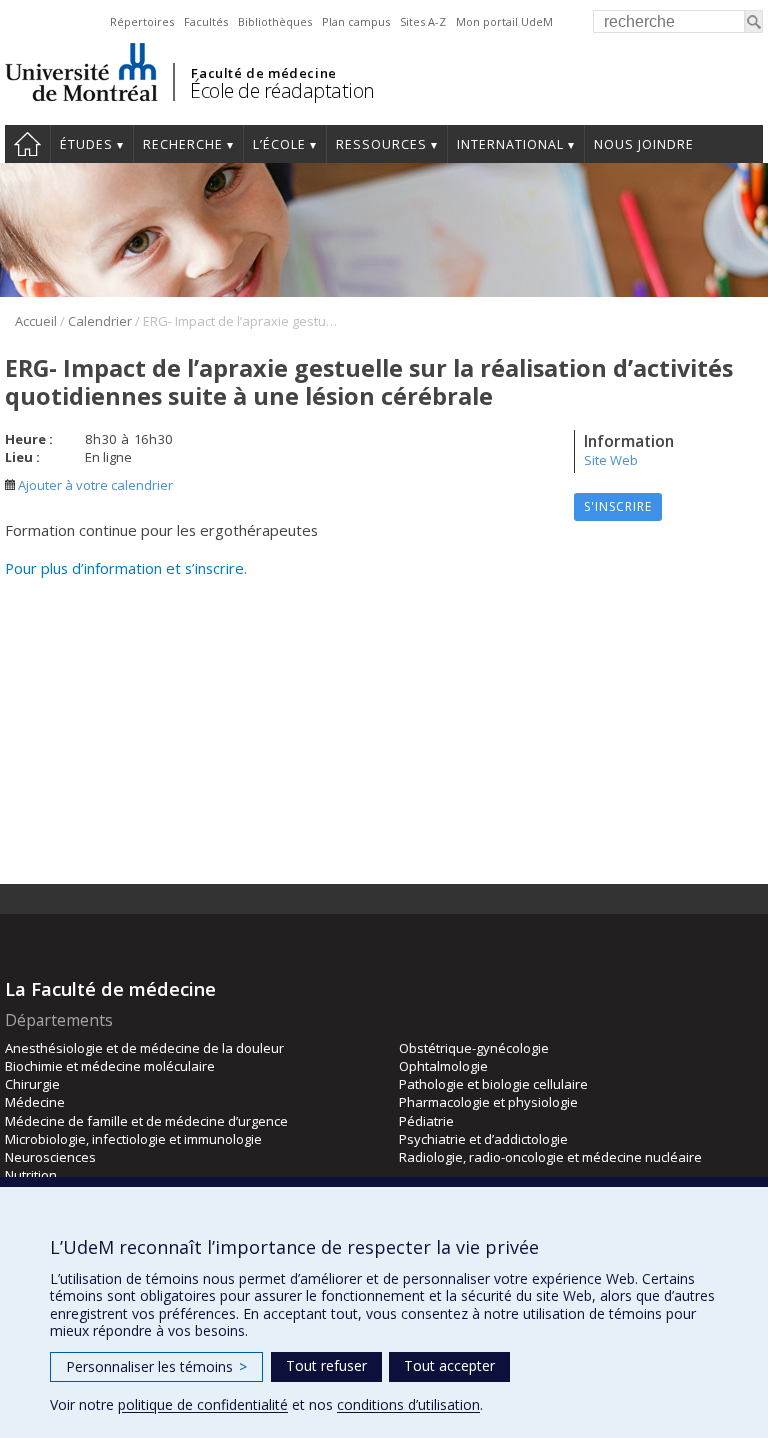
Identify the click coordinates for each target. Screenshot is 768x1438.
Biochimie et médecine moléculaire (110, 1066)
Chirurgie (32, 1084)
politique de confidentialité (203, 1404)
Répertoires (142, 21)
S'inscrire (618, 506)
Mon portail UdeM (504, 21)
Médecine (35, 1102)
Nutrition (31, 1175)
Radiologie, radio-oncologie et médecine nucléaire (550, 1157)
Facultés (206, 21)
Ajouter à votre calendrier (94, 485)
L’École (279, 144)
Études (86, 144)
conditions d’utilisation (408, 1404)
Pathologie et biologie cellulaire (493, 1084)
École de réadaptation (282, 90)
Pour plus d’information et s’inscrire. (126, 568)
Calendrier (100, 321)
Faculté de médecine (263, 73)
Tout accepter (449, 1365)
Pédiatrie (426, 1121)
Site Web (611, 460)
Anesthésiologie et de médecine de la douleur (144, 1048)
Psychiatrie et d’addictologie (483, 1139)
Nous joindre (644, 144)
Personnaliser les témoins (156, 1366)
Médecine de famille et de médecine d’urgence (146, 1121)
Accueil (27, 144)
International (510, 144)
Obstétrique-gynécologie (474, 1048)
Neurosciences (50, 1157)
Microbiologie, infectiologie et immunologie (133, 1139)
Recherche (183, 144)
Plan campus (356, 21)
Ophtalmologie (443, 1066)
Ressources (381, 144)
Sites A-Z (423, 21)
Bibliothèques (275, 21)
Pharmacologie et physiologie (488, 1102)
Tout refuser (326, 1365)
